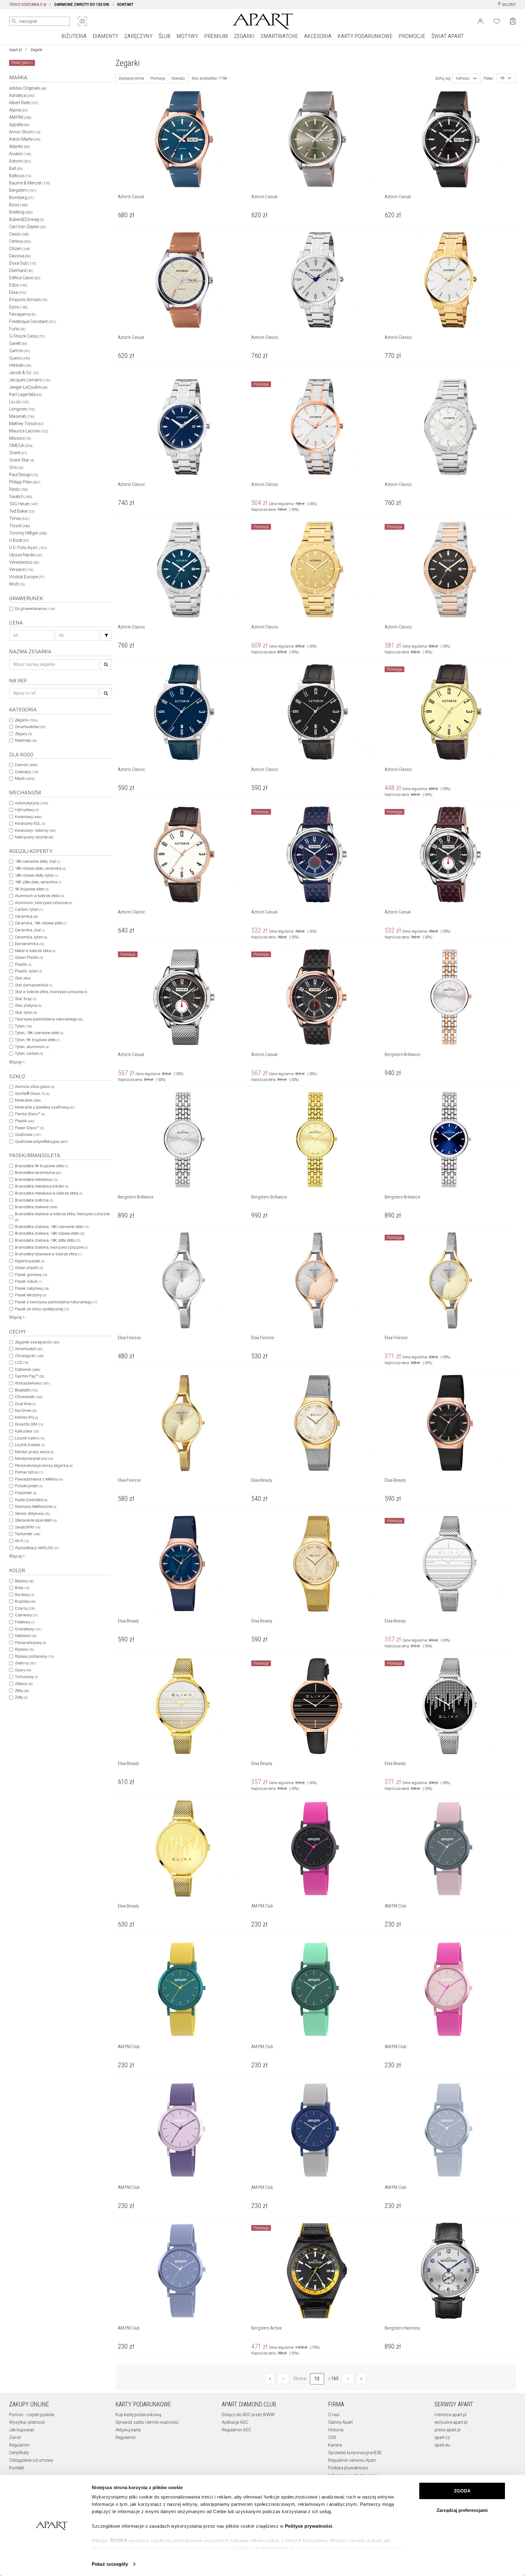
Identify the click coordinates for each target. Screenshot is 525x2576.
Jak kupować (22, 2430)
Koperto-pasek (30, 1261)
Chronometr (29, 1397)
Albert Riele (24, 103)
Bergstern (23, 190)
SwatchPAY (27, 1527)
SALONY (508, 5)
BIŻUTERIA (74, 36)
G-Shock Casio (27, 336)
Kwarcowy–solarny (35, 830)
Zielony (24, 1684)
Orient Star (22, 460)
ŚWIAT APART (448, 36)
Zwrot (15, 2437)
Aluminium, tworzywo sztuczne (43, 903)
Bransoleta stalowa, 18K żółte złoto (48, 1240)
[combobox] (467, 78)
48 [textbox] (503, 78)
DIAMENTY (105, 36)
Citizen (20, 249)
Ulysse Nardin (26, 555)
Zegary (23, 734)
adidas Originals (28, 88)
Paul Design (24, 475)
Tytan (23, 1026)
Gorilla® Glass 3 (32, 1094)
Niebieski (26, 1636)
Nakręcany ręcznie (34, 837)
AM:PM (20, 117)
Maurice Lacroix (29, 431)
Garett (18, 343)
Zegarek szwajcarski (37, 1342)
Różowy (24, 1649)
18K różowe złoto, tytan (36, 875)
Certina (20, 241)
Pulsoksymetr (29, 1486)
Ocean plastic (29, 1268)
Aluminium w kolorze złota (39, 896)
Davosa (20, 256)
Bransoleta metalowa (36, 1180)
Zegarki (36, 50)
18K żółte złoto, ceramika (38, 882)
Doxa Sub (23, 263)
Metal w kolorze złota (35, 951)
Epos (18, 307)
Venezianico (24, 562)
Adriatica (22, 95)
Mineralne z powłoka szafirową (45, 1107)
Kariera (335, 2445)
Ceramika (26, 916)
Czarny (25, 1608)
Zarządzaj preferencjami (462, 2510)
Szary (23, 1670)
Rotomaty (26, 740)
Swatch (21, 497)
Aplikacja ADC (235, 2422)
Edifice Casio (25, 278)
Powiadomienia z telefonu (39, 1479)
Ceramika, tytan (31, 937)
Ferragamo (22, 314)
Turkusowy (26, 1677)
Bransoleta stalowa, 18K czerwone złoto (52, 1227)
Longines (22, 409)
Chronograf (29, 1356)
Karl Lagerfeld (26, 394)
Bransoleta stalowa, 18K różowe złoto (50, 1233)
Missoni (20, 438)
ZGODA (462, 2491)
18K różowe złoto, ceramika (40, 868)
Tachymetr (27, 1534)
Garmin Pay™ (29, 1376)
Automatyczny (31, 803)
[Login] (480, 21)
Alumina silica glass (35, 1087)
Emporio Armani (28, 300)
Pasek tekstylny (31, 1295)
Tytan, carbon (29, 1053)
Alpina (18, 110)
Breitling (21, 212)
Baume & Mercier (30, 183)
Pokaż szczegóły (110, 2564)
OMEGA (21, 445)
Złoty (22, 1691)
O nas (334, 2415)
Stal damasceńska (34, 985)
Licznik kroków (30, 1445)
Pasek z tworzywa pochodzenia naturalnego (56, 1302)
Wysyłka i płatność (27, 2422)
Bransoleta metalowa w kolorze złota (49, 1193)
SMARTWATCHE (279, 36)
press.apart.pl (448, 2430)
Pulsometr (26, 1493)
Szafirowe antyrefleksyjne (41, 1142)
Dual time (25, 1404)
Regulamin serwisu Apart (352, 2460)
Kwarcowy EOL (30, 823)
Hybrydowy (27, 810)
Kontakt (17, 2468)
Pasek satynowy (32, 1288)
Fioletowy (25, 1622)
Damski (26, 765)
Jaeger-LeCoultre (28, 387)
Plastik (23, 964)
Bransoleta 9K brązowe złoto (41, 1166)
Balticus (20, 176)
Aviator (20, 154)
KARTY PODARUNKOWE (365, 36)
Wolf (17, 584)
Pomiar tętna (29, 1472)
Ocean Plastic (29, 957)
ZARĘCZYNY (138, 36)
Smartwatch (29, 1349)
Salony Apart (340, 2422)
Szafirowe (28, 1135)
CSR (332, 2437)
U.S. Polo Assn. (28, 548)
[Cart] (513, 21)
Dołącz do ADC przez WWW (248, 2415)
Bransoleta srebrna (34, 1200)
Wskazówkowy (32, 1383)
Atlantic (20, 146)
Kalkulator (27, 1431)
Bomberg (21, 198)
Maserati (22, 416)
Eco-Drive (26, 1410)
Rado (19, 489)
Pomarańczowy (30, 1643)
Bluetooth (26, 1390)
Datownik (27, 1369)
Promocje (158, 78)
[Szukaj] (106, 635)
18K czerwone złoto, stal (38, 861)
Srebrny (25, 1663)
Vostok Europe (27, 577)
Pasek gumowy (31, 1275)
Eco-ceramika (29, 944)
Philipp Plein (25, 482)
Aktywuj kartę (128, 2430)
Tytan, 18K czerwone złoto (39, 1033)
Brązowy (25, 1601)
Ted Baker (22, 511)
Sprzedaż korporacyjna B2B (355, 2453)
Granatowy (28, 1629)
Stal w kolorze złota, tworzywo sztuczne (51, 992)
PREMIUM (216, 36)
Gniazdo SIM (29, 1424)
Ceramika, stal (30, 930)
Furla (17, 329)
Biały (22, 1588)
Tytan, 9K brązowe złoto (37, 1040)
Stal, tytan (26, 1012)
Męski (25, 778)
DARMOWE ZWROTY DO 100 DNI (82, 5)
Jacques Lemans (30, 380)
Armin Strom (25, 132)
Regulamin (19, 2445)
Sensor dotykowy (32, 1513)
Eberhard (21, 270)
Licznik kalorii (30, 1438)
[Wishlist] (497, 21)
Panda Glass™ (30, 1114)
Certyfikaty (19, 2453)
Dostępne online (131, 78)
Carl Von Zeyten (27, 227)
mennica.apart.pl (450, 2415)
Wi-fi (22, 1541)
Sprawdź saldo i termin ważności (147, 2422)
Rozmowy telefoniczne (36, 1506)
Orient (18, 453)
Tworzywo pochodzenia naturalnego (49, 1019)
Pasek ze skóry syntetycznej (42, 1309)
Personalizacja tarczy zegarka (44, 1465)
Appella (19, 125)
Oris (16, 467)
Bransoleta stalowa (36, 1207)
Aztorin (20, 161)
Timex (19, 518)
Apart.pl (15, 50)
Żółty (21, 1697)
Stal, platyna (28, 1005)
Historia (336, 2430)
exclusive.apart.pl (451, 2422)
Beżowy (24, 1581)
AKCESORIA (318, 36)
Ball (16, 168)
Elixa (18, 292)
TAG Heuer (24, 504)
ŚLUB (165, 36)
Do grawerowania (35, 609)
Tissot (20, 526)
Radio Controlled (31, 1500)
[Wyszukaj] (14, 21)
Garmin (20, 351)
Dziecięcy (27, 772)
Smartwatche (30, 727)
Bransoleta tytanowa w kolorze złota (48, 1254)
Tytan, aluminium (32, 1047)
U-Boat (19, 540)
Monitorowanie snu (34, 1458)
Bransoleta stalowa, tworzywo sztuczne (51, 1247)
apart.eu (442, 2445)
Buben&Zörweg (26, 219)
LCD (22, 1362)
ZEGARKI (244, 36)
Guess (20, 358)
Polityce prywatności (309, 2526)
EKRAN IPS (26, 1417)
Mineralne (28, 1100)
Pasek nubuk (28, 1281)
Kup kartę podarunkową (138, 2415)
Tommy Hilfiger (28, 533)
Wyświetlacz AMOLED (37, 1548)
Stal (23, 978)
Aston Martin (25, 139)
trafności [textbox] (463, 78)
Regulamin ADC (237, 2430)
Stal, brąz (26, 999)
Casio (19, 234)
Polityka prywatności (348, 2468)
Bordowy (24, 1595)
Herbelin (20, 365)
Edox (18, 285)
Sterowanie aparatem (36, 1520)
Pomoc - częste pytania (32, 2415)
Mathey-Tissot (26, 424)
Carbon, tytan (29, 909)
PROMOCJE (412, 36)
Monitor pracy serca (34, 1452)
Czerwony (26, 1615)
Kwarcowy (28, 817)
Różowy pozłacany (34, 1656)
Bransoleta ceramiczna (38, 1173)
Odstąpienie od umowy (31, 2460)
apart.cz (442, 2437)
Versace (21, 569)
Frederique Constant (33, 322)
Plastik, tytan (28, 971)
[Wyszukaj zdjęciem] (82, 21)
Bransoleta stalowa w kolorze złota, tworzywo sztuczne (62, 1217)
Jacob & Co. (24, 373)
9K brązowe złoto (32, 889)
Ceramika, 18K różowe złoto (41, 923)
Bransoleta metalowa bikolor (42, 1186)
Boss (19, 205)
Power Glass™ (29, 1128)
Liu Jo (19, 402)
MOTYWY (187, 36)
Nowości (178, 78)
